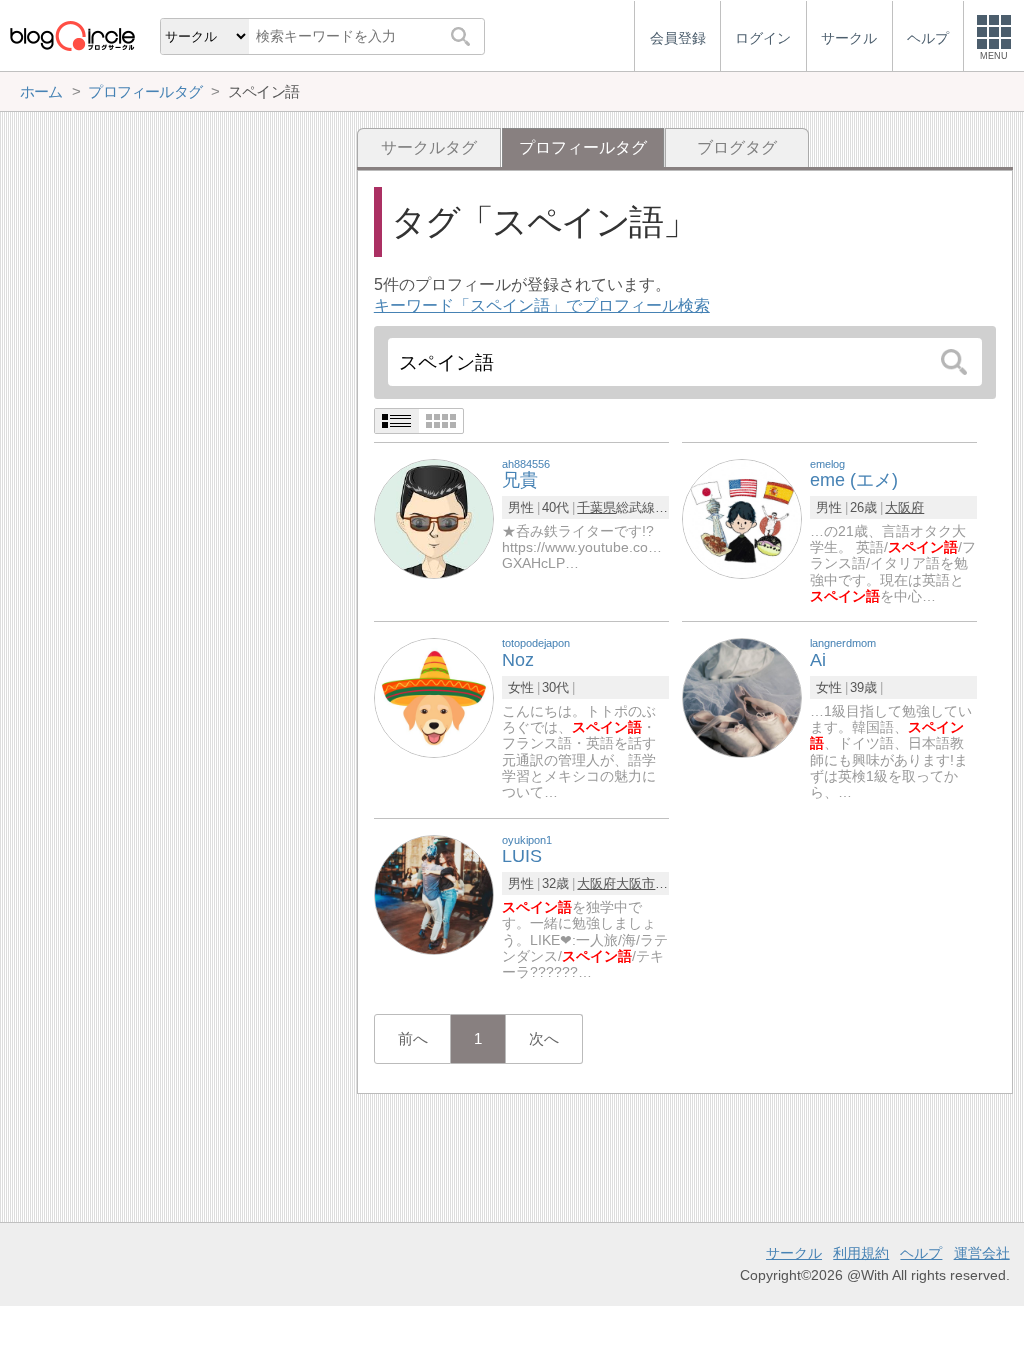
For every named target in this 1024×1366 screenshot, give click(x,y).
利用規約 (861, 1253)
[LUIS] (434, 893)
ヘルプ (921, 1253)
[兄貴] (434, 517)
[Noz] (434, 697)
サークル (794, 1253)
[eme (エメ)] (742, 517)
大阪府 (904, 507)
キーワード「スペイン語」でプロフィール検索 (542, 305)
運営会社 (982, 1253)
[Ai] (742, 697)
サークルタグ (429, 147)
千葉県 (596, 507)
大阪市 (635, 883)
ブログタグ (737, 147)
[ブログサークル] (72, 35)
